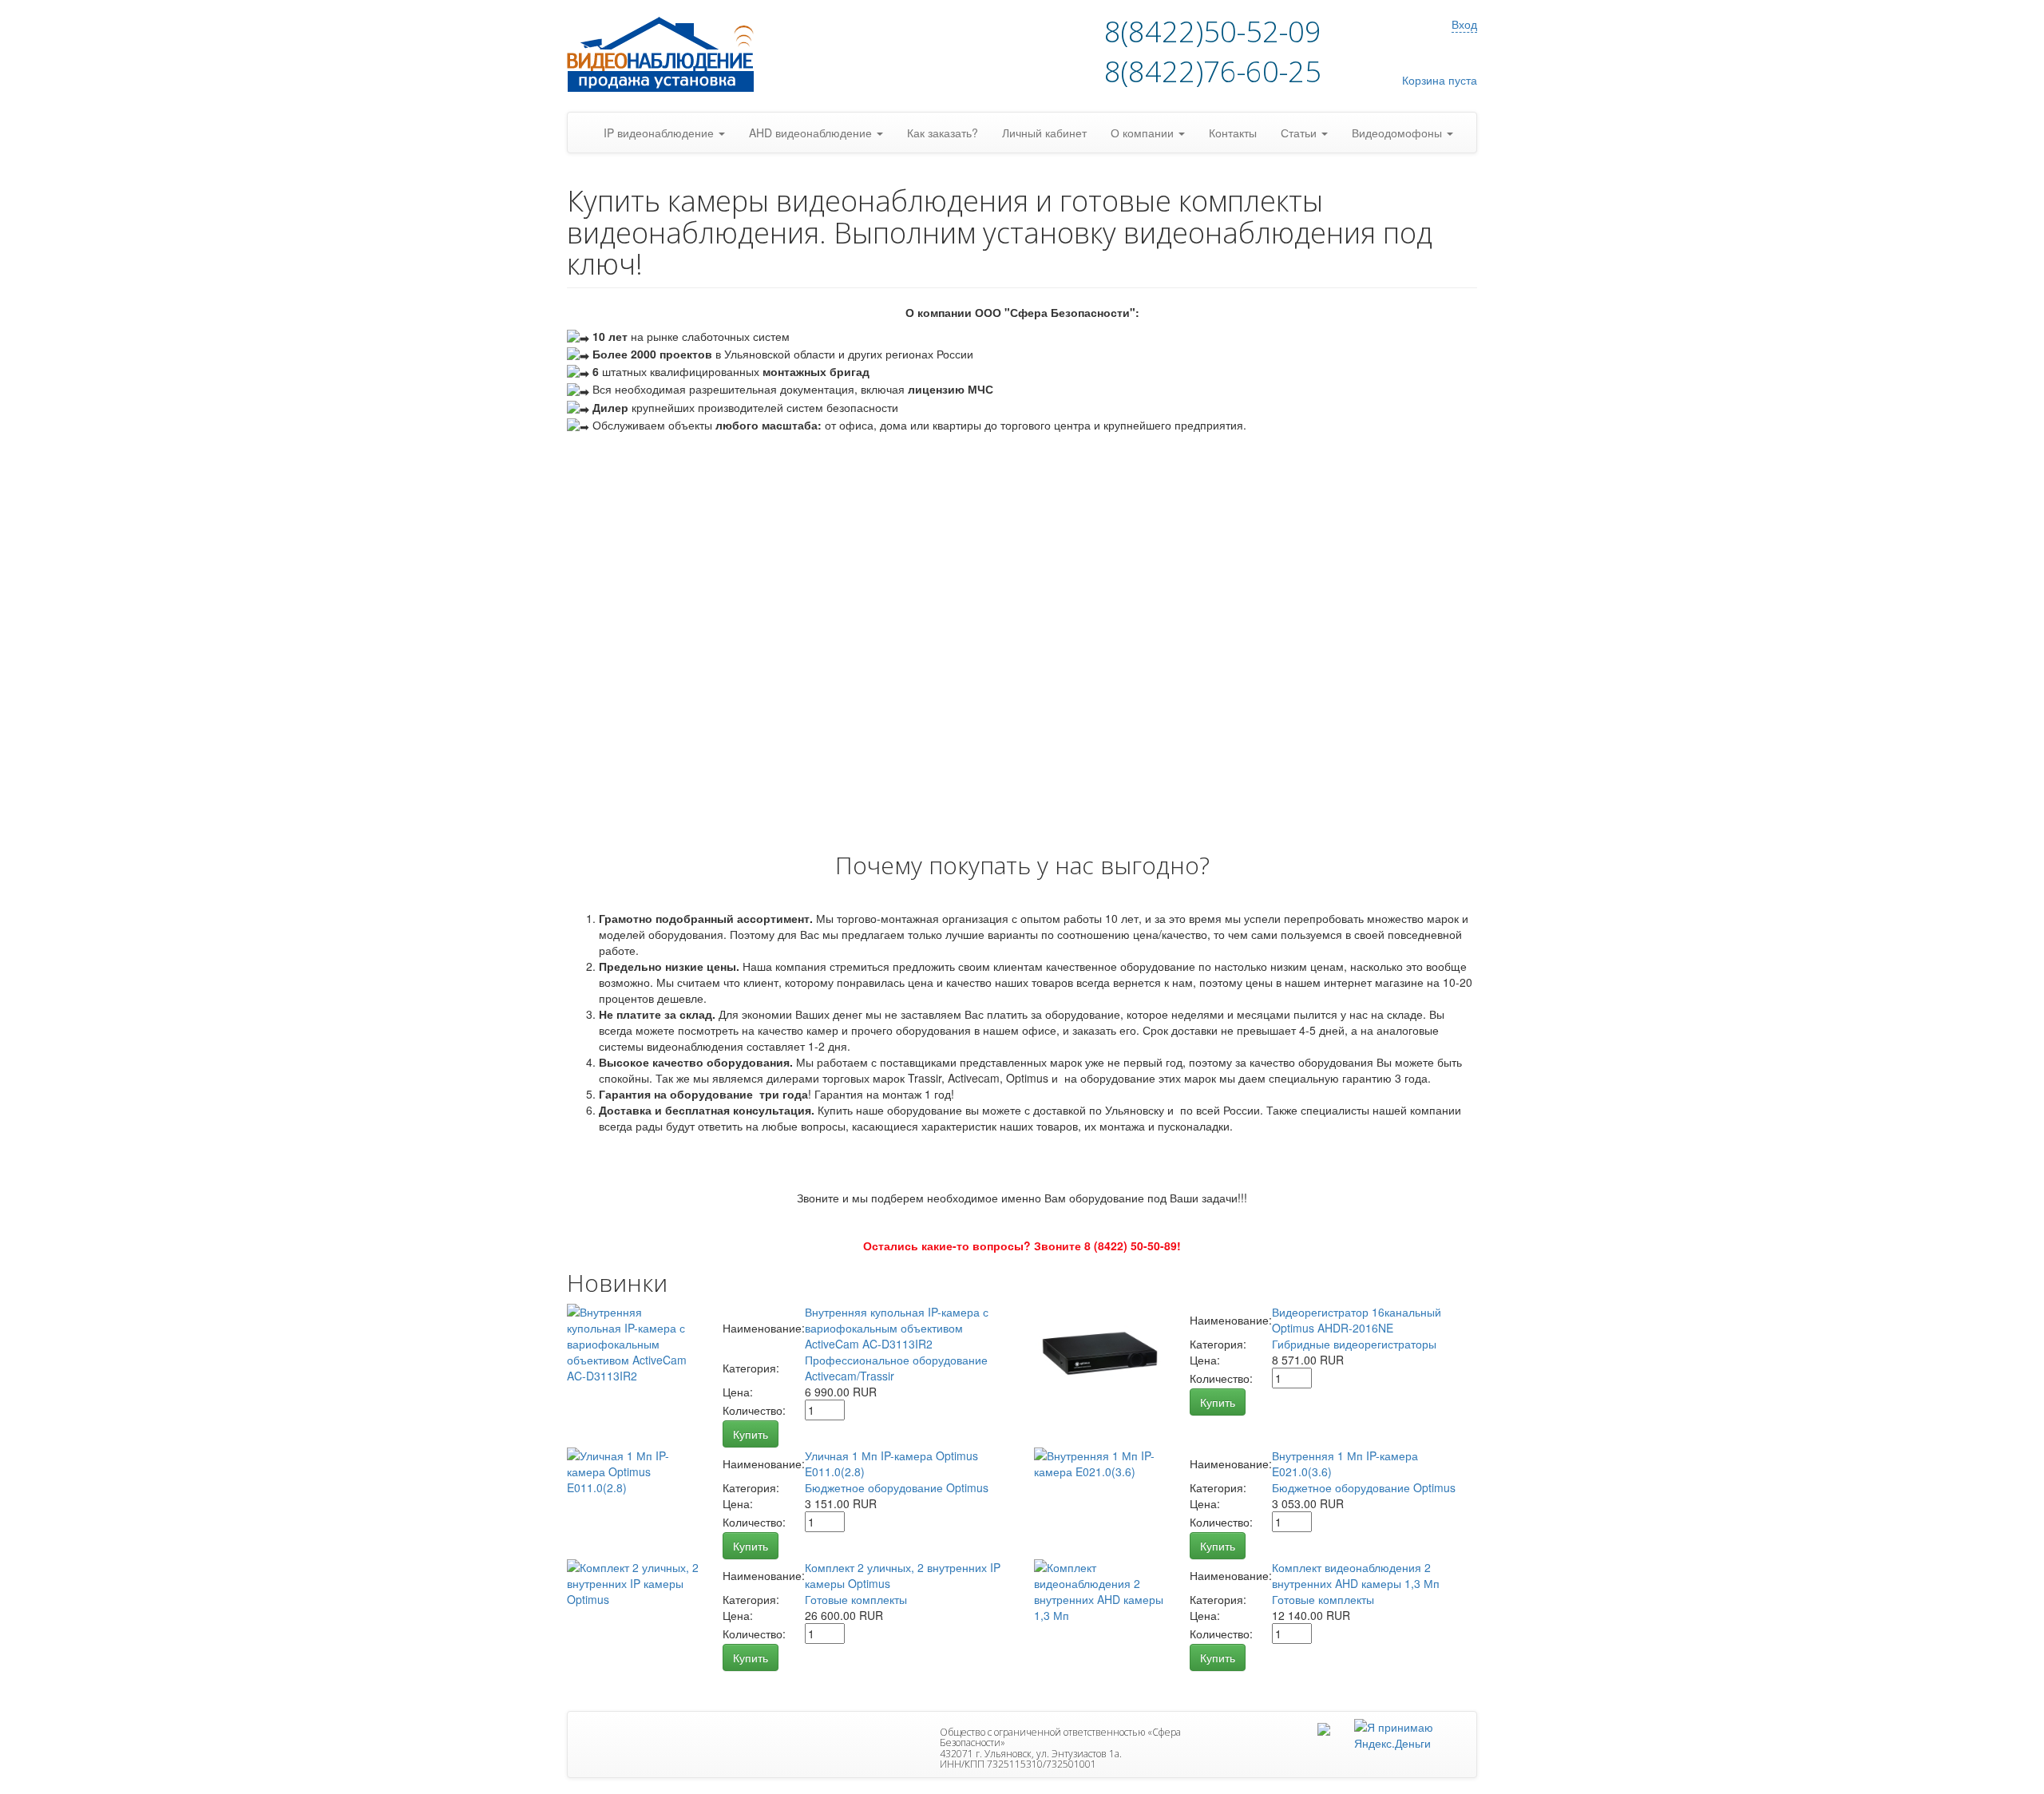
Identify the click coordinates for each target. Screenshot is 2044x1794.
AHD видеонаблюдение (812, 133)
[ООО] (1324, 1727)
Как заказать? (943, 133)
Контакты (1233, 133)
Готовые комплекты (856, 1599)
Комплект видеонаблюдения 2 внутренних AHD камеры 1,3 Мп (1356, 1575)
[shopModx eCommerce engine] (667, 56)
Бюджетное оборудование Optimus (897, 1487)
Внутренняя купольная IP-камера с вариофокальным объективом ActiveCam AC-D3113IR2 (897, 1328)
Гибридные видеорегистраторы (1354, 1344)
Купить (751, 1434)
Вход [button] (1464, 24)
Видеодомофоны (1398, 133)
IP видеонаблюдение (660, 133)
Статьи (1300, 133)
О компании (1144, 133)
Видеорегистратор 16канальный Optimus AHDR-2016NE (1357, 1320)
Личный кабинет (1044, 133)
